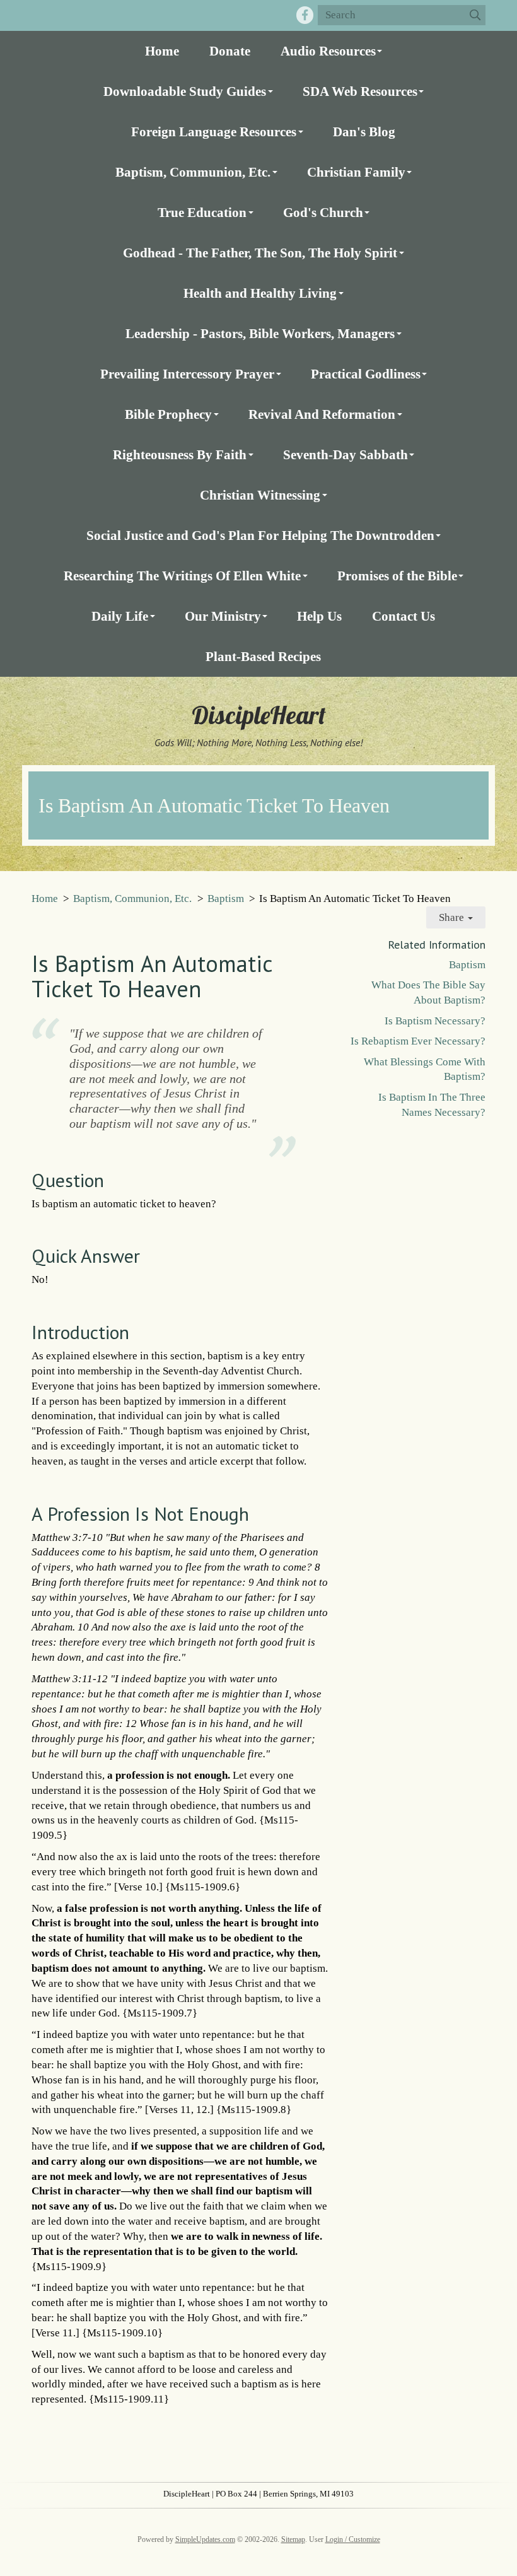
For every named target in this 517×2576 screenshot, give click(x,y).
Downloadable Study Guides (185, 91)
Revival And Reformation (322, 414)
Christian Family (356, 172)
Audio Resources (328, 51)
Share (453, 917)
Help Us (319, 616)
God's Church (323, 212)
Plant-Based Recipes (263, 656)
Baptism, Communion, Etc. (193, 172)
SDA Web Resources (360, 91)
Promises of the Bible (397, 576)
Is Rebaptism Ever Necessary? (418, 1041)
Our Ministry (223, 616)
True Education (202, 212)
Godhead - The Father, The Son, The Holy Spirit (260, 253)
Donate (230, 51)
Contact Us (404, 616)
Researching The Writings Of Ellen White (182, 576)
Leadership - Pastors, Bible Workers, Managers (260, 333)
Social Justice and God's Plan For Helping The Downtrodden (260, 535)
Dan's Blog (364, 132)
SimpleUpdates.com (205, 2539)
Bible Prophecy (168, 414)
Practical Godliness (366, 374)
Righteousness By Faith (180, 454)
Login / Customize (353, 2539)
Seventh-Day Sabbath (346, 454)
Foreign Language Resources (214, 132)
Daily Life (120, 616)
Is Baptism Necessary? (435, 1021)
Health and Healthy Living (260, 293)
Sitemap (293, 2539)
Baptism (226, 899)
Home (162, 51)
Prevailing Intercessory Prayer (187, 374)
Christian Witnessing (260, 495)
